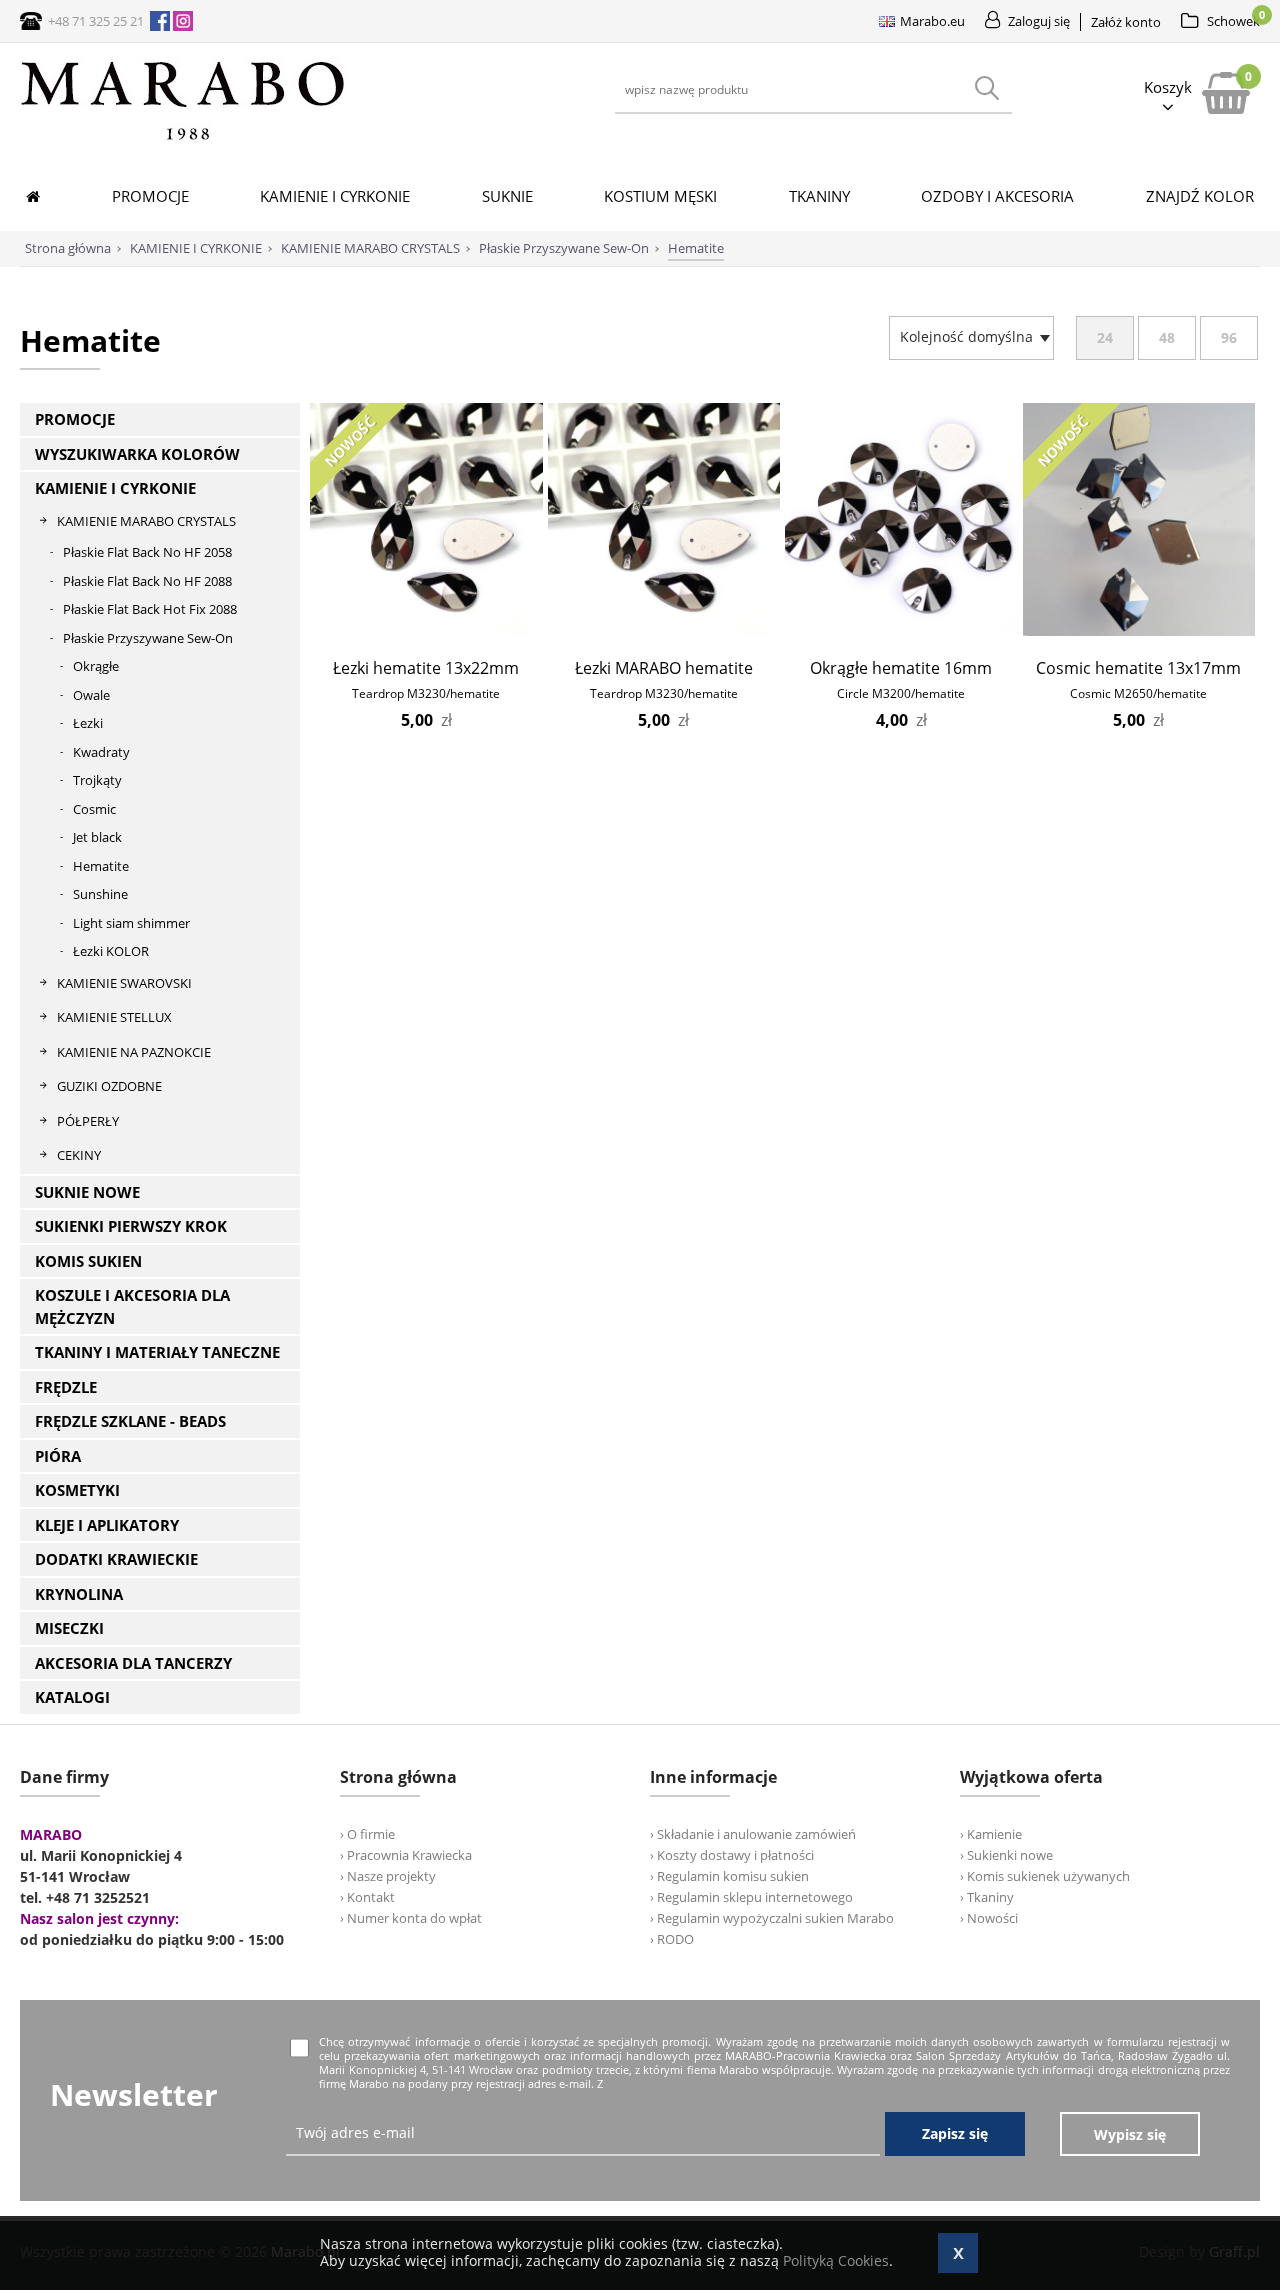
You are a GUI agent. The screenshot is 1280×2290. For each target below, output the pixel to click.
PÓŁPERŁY (88, 1121)
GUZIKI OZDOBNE (109, 1086)
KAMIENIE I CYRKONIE (115, 488)
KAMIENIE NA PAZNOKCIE (134, 1052)
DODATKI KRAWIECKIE (116, 1559)
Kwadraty (101, 752)
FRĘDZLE (66, 1387)
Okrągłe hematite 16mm (901, 668)
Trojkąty (97, 780)
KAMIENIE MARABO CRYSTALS (146, 521)
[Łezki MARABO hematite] (664, 630)
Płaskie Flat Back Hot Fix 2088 (150, 609)
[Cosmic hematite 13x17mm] (1139, 630)
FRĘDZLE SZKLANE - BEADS (130, 1421)
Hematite (101, 866)
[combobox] (971, 338)
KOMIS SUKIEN (88, 1261)
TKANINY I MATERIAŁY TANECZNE (157, 1352)
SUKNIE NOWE (87, 1192)
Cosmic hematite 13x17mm (1138, 668)
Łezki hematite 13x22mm (426, 668)
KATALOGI (72, 1697)
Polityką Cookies (836, 2260)
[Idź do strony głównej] (183, 139)
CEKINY (79, 1155)
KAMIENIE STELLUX (114, 1017)
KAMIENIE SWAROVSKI (124, 983)
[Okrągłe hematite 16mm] (901, 630)
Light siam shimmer (131, 923)
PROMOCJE (75, 419)
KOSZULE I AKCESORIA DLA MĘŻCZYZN (132, 1306)
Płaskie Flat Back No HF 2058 (147, 552)
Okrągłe (96, 666)
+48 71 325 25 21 (96, 21)
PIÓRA (58, 1456)
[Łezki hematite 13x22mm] (426, 630)
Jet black (97, 837)
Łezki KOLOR (111, 951)
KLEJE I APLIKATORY (107, 1525)
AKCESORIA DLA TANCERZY (133, 1663)
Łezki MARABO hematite (664, 668)
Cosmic (94, 809)
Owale (91, 695)
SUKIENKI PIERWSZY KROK (131, 1226)
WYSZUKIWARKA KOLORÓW (137, 454)
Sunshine (100, 894)
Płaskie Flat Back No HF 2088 (147, 581)
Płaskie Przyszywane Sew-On (148, 638)
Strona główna (68, 248)
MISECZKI (69, 1628)
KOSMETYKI (77, 1490)
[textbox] (966, 337)
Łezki (88, 723)
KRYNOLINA (79, 1594)
